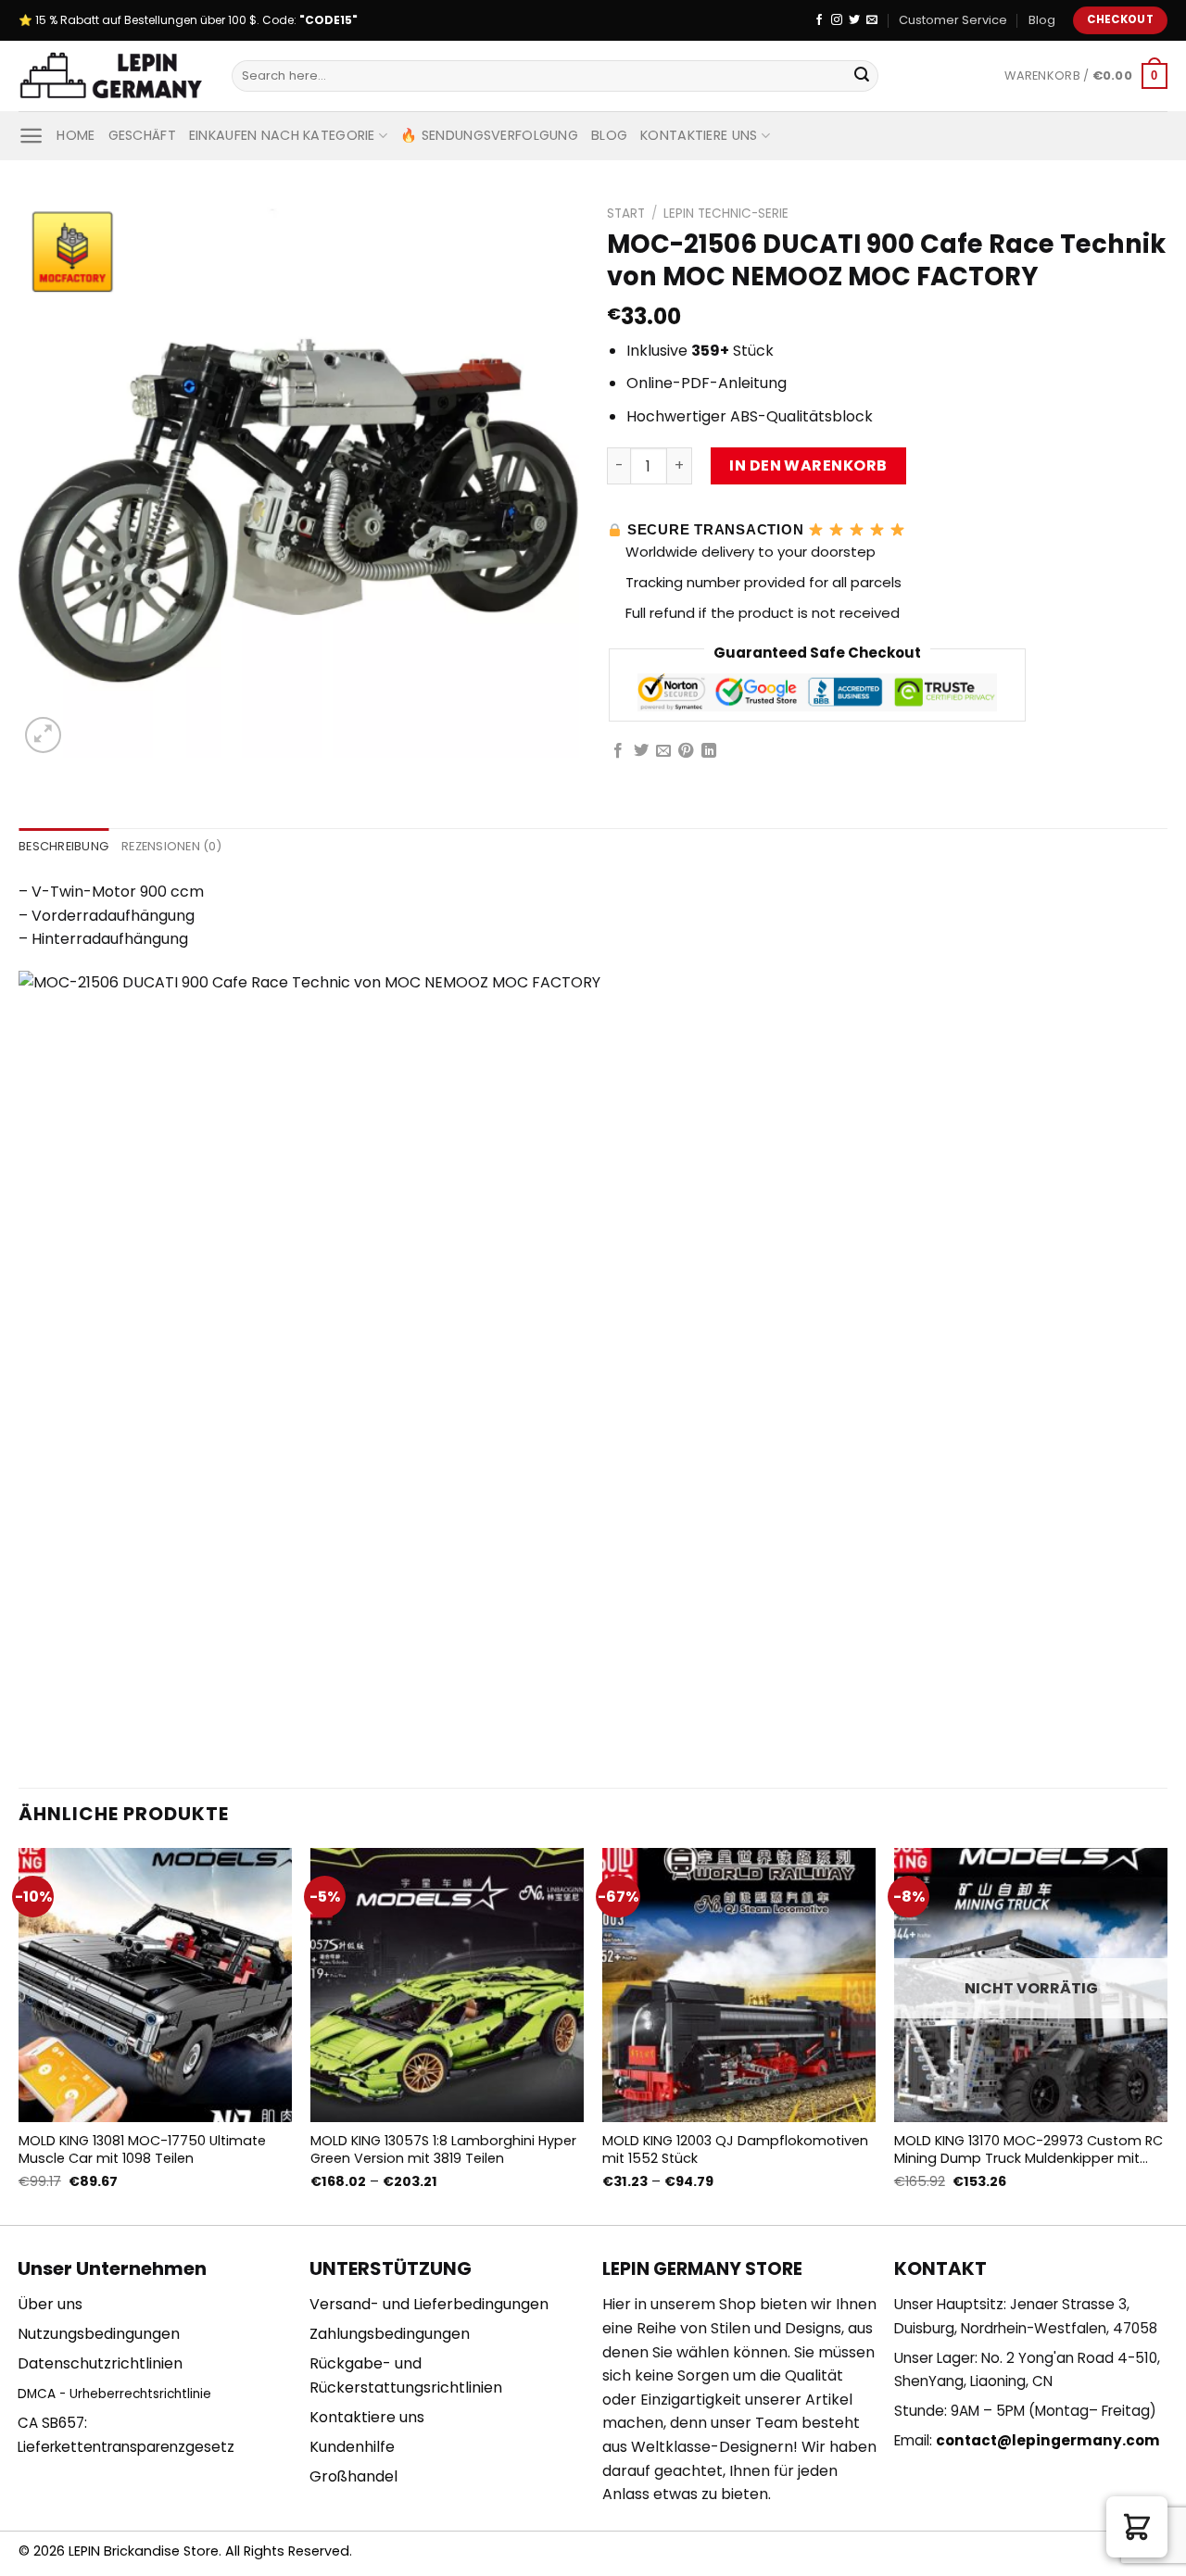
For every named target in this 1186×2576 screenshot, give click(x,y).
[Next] (1167, 2035)
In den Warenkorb (808, 465)
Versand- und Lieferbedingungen (429, 2304)
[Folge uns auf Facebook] (819, 20)
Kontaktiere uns (699, 135)
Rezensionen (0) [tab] (171, 846)
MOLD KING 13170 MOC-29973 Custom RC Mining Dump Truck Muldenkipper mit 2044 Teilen (1028, 2149)
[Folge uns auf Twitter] (854, 20)
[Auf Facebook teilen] (618, 751)
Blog (1042, 20)
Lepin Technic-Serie (726, 214)
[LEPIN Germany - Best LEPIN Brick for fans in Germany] (111, 76)
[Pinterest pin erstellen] (686, 751)
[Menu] (31, 136)
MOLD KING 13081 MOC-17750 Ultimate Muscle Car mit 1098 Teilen (142, 2149)
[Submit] (862, 76)
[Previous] (19, 2035)
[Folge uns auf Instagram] (837, 20)
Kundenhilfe (352, 2447)
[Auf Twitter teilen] (641, 751)
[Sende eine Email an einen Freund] (663, 751)
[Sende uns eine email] (872, 20)
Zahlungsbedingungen (390, 2334)
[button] (1137, 2527)
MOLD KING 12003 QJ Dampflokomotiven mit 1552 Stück (735, 2149)
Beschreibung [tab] (63, 846)
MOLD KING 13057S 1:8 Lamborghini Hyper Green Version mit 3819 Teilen (443, 2149)
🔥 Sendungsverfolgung (489, 135)
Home (76, 135)
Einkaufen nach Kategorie (282, 135)
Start (626, 214)
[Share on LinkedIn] (709, 751)
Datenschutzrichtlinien (100, 2363)
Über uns (50, 2304)
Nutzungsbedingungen (99, 2334)
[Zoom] (43, 735)
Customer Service (953, 20)
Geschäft (142, 135)
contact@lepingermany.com (1048, 2440)
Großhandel (353, 2476)
